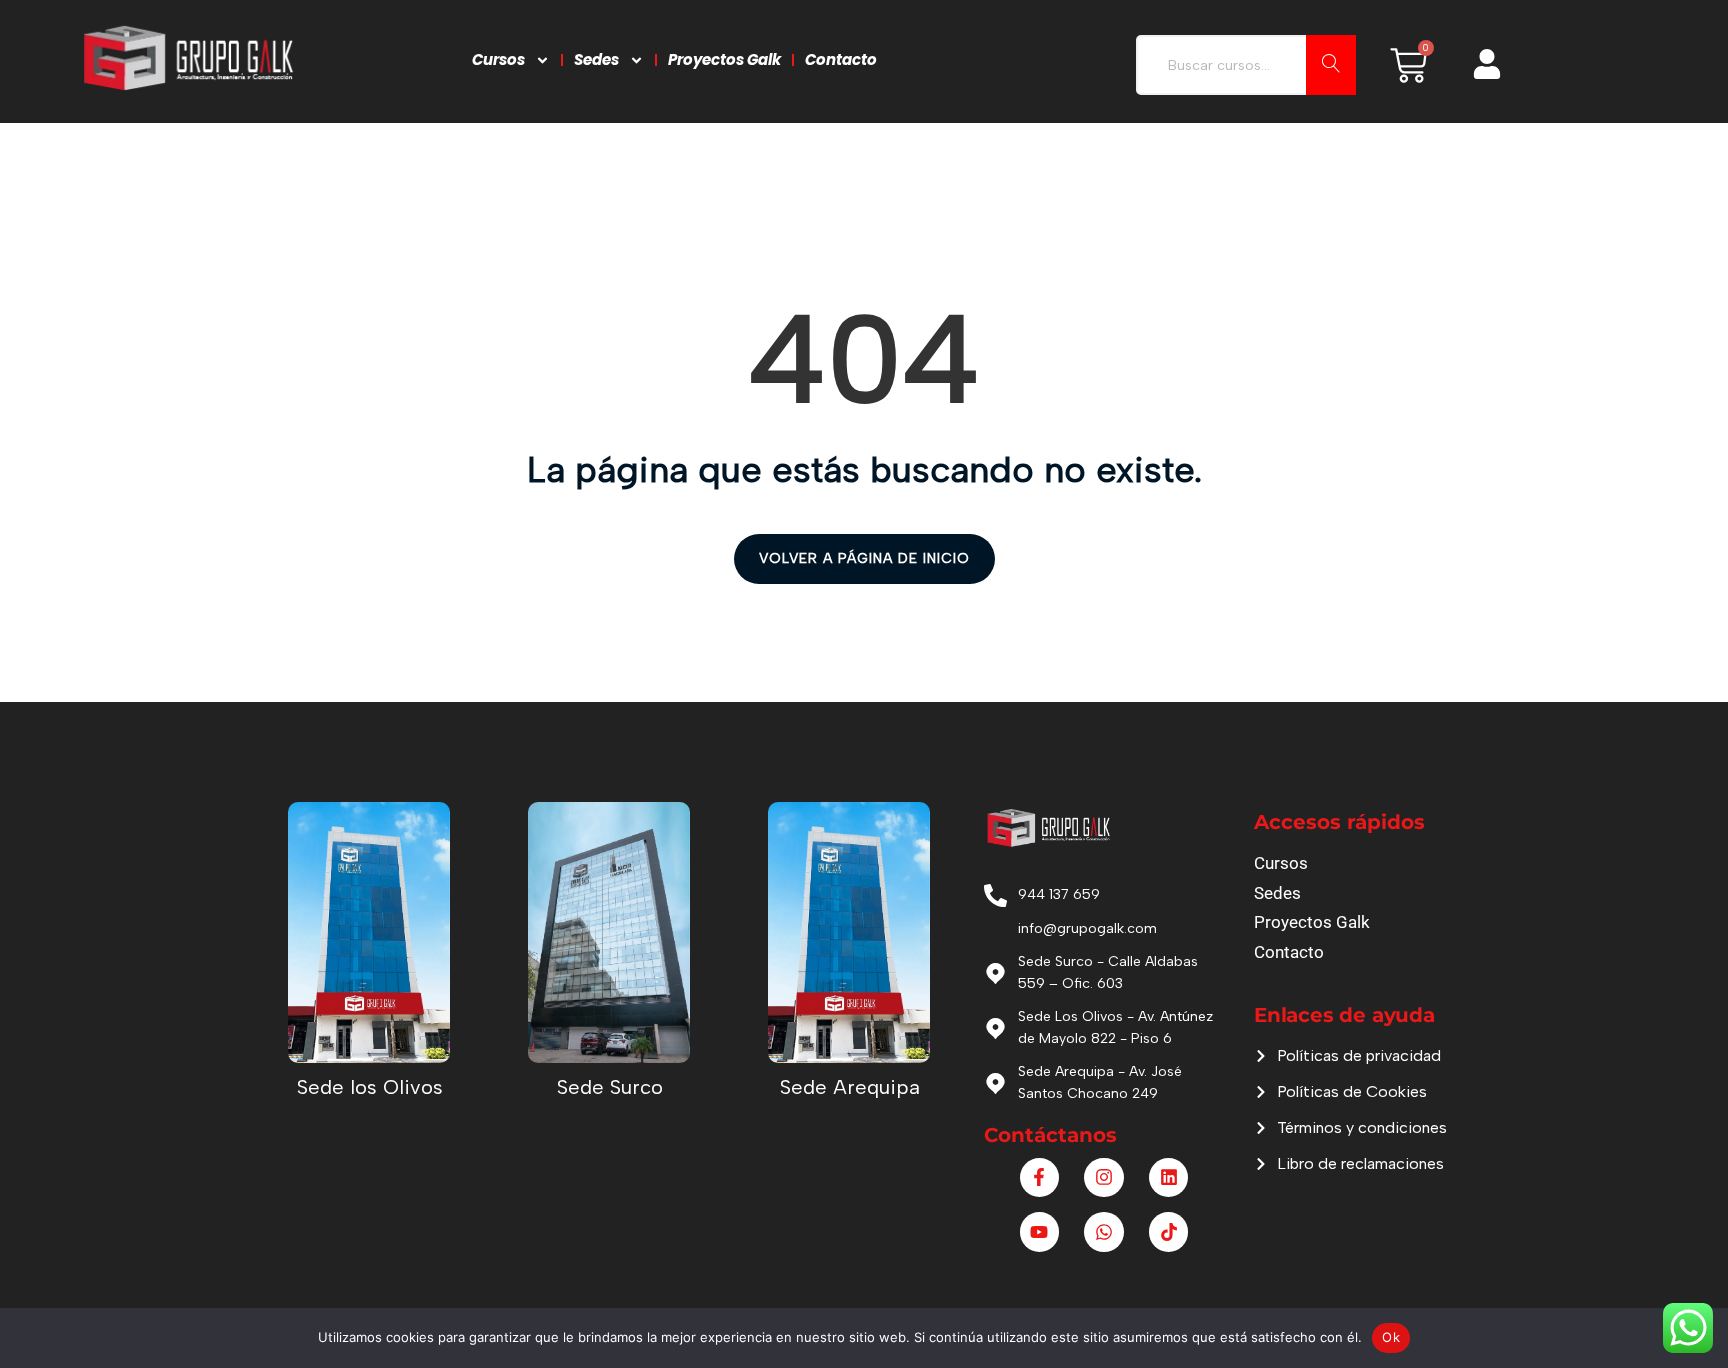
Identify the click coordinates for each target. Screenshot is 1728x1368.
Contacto (841, 59)
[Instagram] (1104, 1178)
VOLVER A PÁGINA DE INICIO (864, 558)
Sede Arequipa (850, 1087)
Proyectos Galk (724, 59)
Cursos (498, 59)
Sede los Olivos (370, 1087)
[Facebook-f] (1040, 1178)
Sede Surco (610, 1087)
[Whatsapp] (1104, 1232)
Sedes (596, 59)
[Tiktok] (1169, 1232)
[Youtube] (1040, 1232)
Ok (1391, 1337)
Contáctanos (1050, 1135)
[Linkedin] (1169, 1178)
